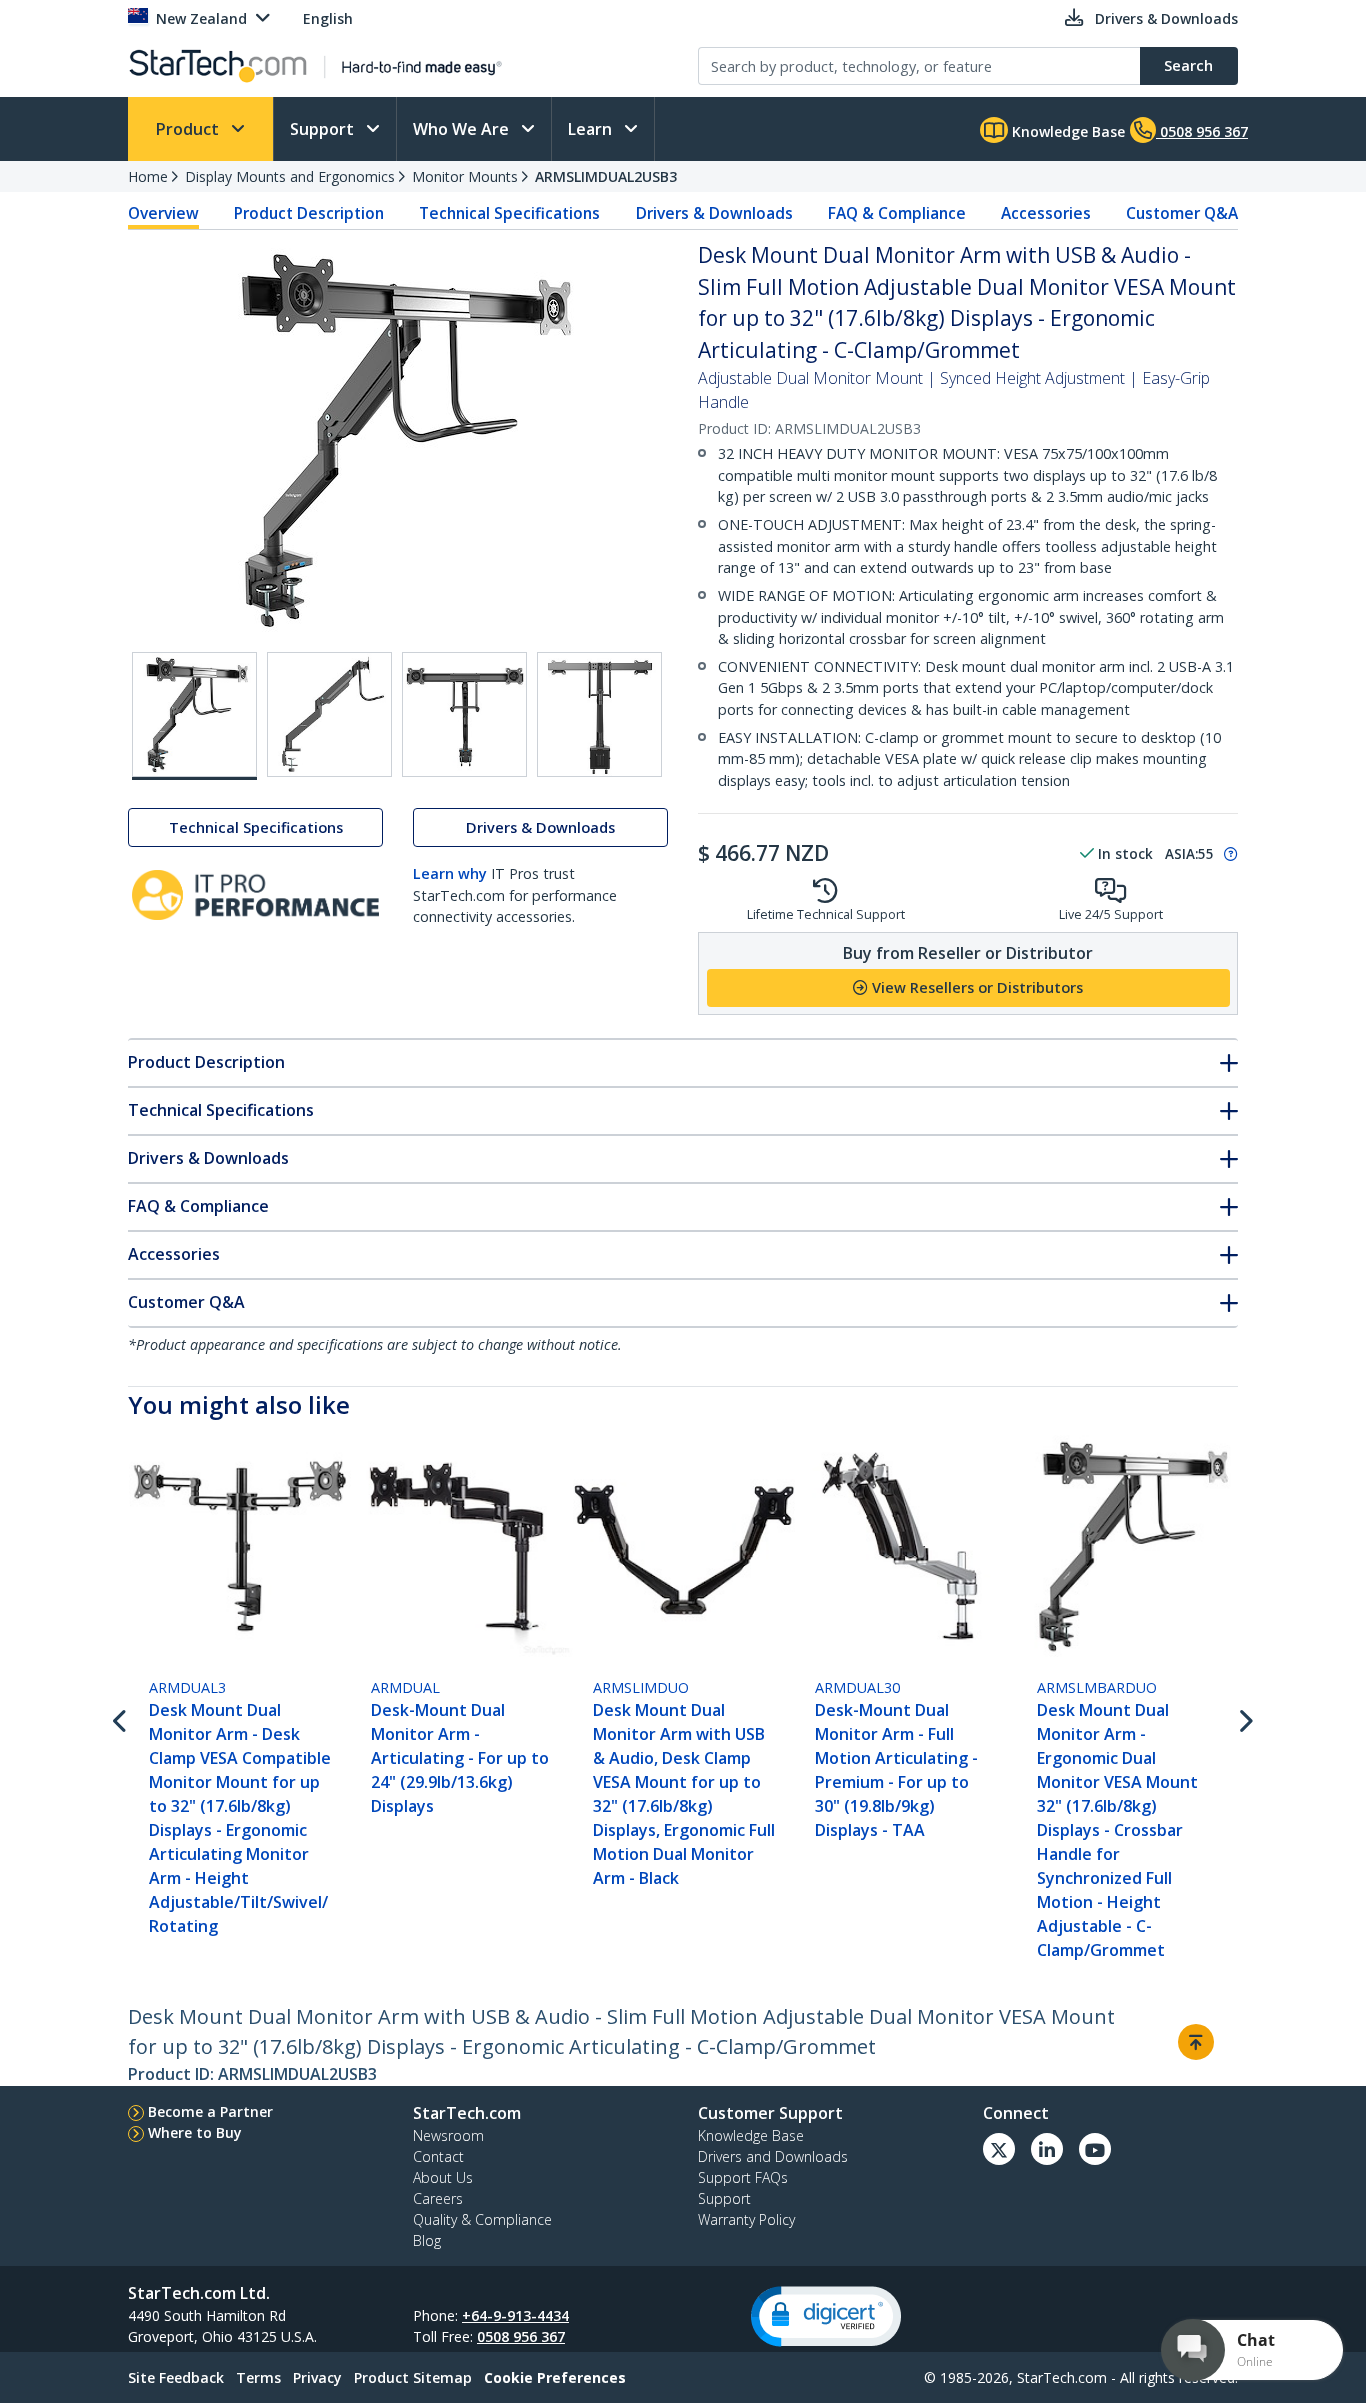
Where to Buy (195, 2132)
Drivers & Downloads (714, 213)
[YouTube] (1095, 2149)
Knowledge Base (1066, 131)
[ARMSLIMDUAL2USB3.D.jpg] (599, 714)
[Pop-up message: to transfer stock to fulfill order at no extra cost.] (1228, 854)
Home (148, 176)
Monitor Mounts (465, 176)
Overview (163, 213)
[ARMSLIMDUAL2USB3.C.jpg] (464, 714)
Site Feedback (176, 2377)
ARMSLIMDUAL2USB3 (606, 176)
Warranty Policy (746, 2219)
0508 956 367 (521, 2336)
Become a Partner (210, 2111)
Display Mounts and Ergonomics (290, 176)
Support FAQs (743, 2177)
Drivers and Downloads (773, 2156)
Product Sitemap (413, 2377)
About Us (443, 2177)
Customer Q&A (1182, 213)
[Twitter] (999, 2149)
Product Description (309, 213)
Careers (438, 2198)
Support (324, 129)
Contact (438, 2156)
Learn (592, 129)
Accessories (1046, 213)
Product (189, 129)
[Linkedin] (1047, 2149)
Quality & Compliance (482, 2219)
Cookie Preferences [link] (555, 2377)
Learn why (450, 873)
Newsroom (448, 2135)
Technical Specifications (509, 213)
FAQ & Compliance (897, 213)
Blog (427, 2240)
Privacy (317, 2377)
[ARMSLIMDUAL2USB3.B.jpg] (329, 714)
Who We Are (463, 129)
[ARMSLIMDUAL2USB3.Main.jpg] (194, 716)
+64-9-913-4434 (515, 2315)
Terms (258, 2377)
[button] (826, 2316)
